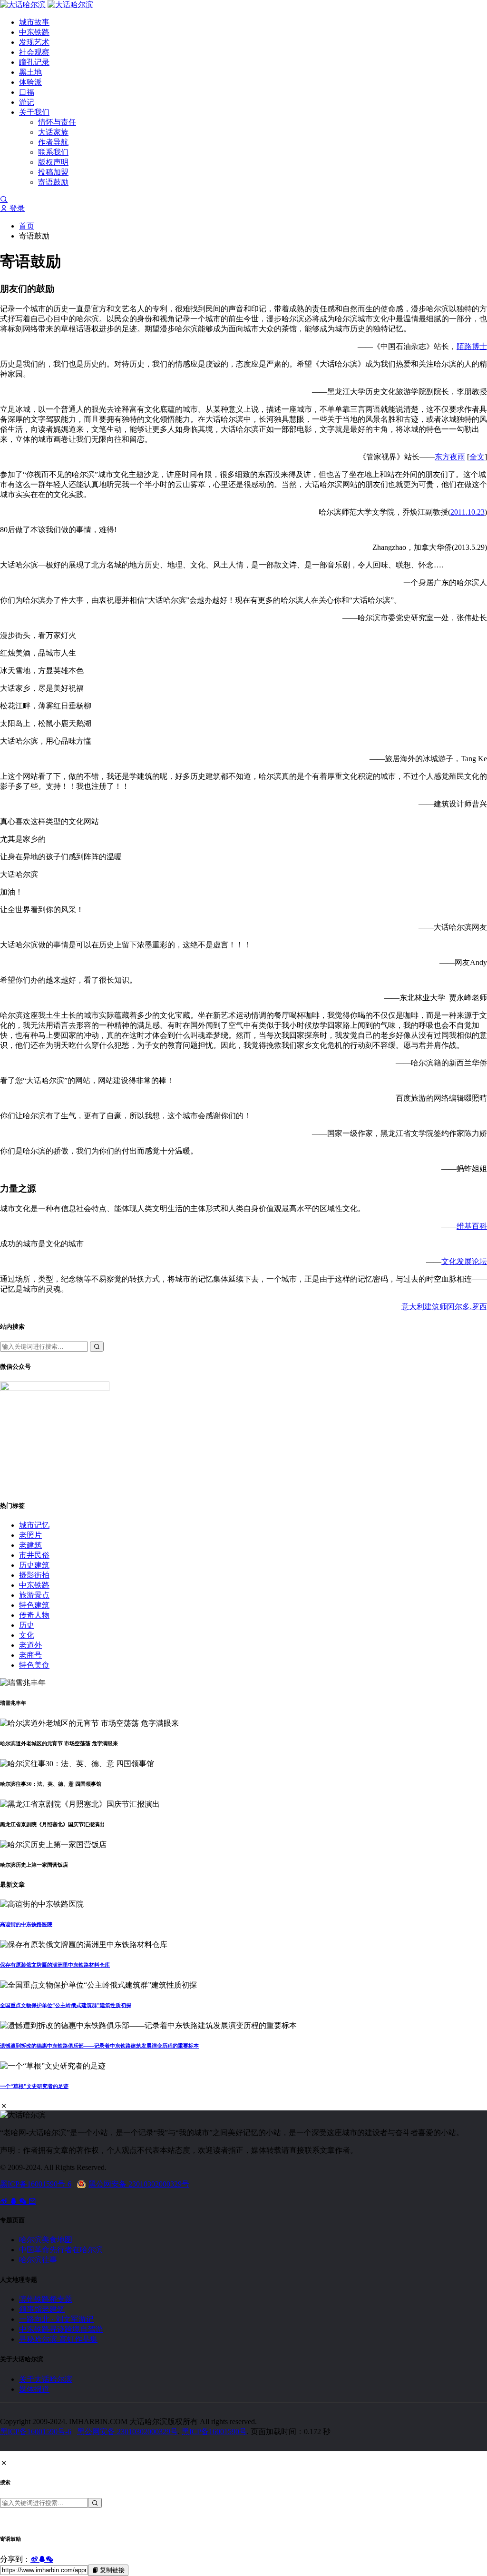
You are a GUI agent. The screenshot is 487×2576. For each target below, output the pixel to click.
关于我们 (34, 112)
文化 (27, 1635)
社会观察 (34, 52)
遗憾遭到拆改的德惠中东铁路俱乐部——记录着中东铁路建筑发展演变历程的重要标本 (99, 2046)
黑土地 (30, 72)
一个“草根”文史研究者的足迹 (34, 2086)
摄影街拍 (34, 1575)
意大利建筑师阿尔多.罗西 (444, 1307)
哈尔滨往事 (38, 2260)
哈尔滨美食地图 (46, 2240)
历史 (27, 1625)
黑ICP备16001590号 (214, 2432)
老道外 (30, 1645)
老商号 (30, 1655)
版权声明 (53, 162)
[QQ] (14, 2201)
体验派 (30, 82)
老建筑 (30, 1545)
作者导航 (53, 142)
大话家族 (53, 132)
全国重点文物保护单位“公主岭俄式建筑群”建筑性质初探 (66, 2005)
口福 (27, 92)
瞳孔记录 (34, 62)
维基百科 (472, 1226)
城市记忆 (34, 1525)
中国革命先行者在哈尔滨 (61, 2250)
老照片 (30, 1535)
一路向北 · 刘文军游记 (56, 2319)
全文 (477, 457)
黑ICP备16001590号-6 (36, 2184)
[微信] (24, 2201)
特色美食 (34, 1665)
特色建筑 (34, 1605)
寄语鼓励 (53, 182)
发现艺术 (34, 42)
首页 (27, 226)
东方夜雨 (450, 457)
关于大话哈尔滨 (46, 2379)
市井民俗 (34, 1555)
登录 (16, 208)
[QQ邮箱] (32, 2201)
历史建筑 (34, 1565)
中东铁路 (34, 32)
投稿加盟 (53, 172)
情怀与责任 (57, 122)
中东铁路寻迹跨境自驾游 (61, 2329)
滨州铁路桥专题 (46, 2299)
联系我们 (53, 152)
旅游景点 (34, 1595)
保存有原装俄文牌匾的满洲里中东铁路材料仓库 (55, 1965)
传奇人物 (34, 1615)
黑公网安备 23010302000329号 (139, 2184)
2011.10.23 (468, 512)
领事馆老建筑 (42, 2309)
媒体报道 (34, 2389)
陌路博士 (472, 346)
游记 (27, 102)
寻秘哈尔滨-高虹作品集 (58, 2339)
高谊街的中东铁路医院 (26, 1924)
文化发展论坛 (464, 1261)
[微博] (5, 2201)
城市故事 (34, 22)
